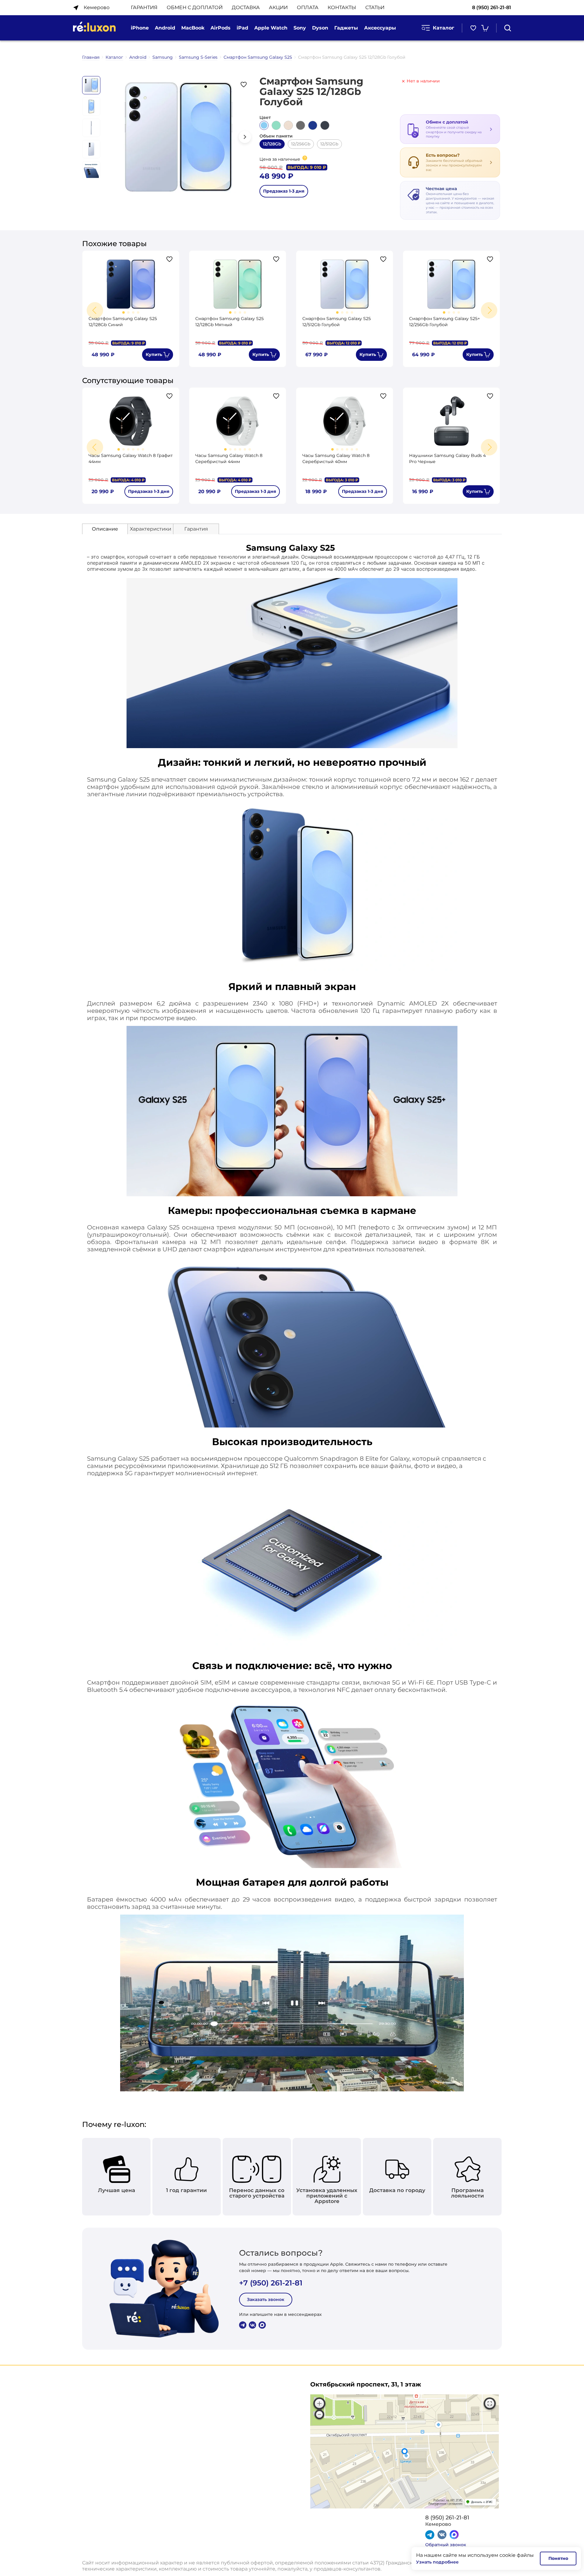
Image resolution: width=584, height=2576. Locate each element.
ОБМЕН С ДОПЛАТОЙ (195, 7)
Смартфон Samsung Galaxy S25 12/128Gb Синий (123, 322)
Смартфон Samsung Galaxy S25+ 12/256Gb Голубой (445, 322)
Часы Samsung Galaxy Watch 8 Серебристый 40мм (336, 458)
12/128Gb (272, 144)
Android (138, 57)
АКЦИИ (278, 7)
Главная (91, 57)
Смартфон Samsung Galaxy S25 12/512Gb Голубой (337, 322)
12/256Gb (301, 144)
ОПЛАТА (308, 7)
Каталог (443, 28)
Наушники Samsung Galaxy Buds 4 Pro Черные (447, 458)
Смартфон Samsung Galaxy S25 (258, 57)
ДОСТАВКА (246, 7)
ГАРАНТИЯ (144, 7)
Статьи (375, 7)
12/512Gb (329, 144)
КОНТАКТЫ (342, 7)
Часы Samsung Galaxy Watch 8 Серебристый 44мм (229, 458)
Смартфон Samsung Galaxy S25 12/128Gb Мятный (229, 322)
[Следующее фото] (245, 137)
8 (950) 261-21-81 (492, 7)
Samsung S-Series (198, 57)
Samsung (163, 57)
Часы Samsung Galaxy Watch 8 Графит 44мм (131, 458)
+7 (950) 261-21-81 (271, 2283)
